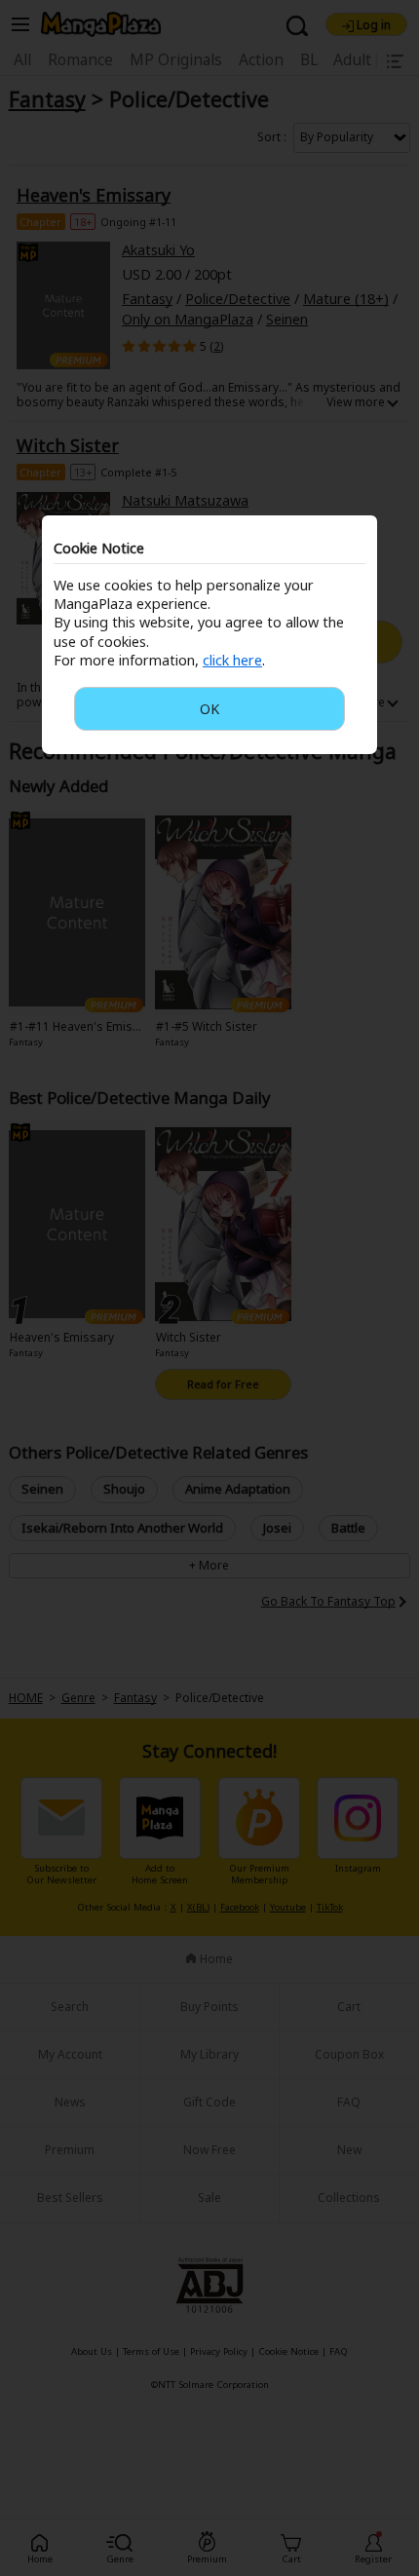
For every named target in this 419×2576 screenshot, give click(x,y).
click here (232, 660)
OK (209, 709)
